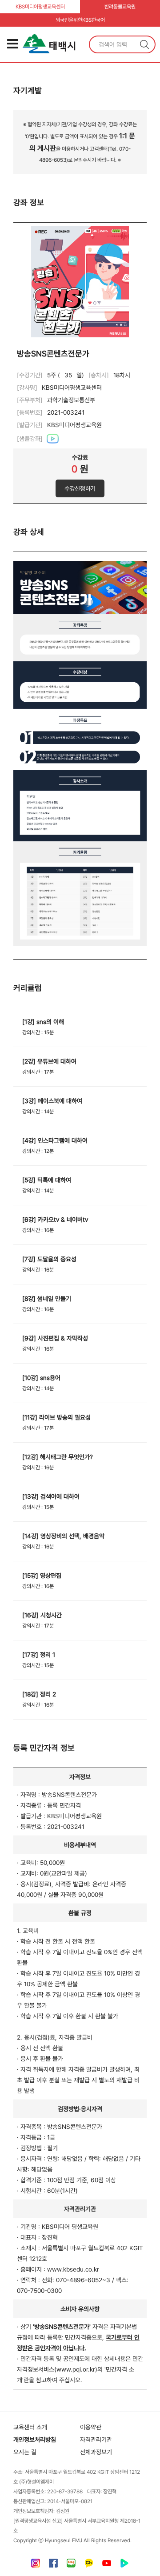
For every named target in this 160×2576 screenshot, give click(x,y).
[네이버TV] (124, 2565)
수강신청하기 (80, 488)
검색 (144, 44)
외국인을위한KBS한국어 (80, 20)
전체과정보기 (96, 2452)
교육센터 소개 (30, 2427)
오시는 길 (25, 2452)
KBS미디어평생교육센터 (40, 7)
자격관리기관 (96, 2440)
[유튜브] (107, 2565)
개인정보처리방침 (35, 2440)
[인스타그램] (36, 2565)
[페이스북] (53, 2565)
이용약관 (91, 2427)
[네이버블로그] (71, 2565)
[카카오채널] (89, 2565)
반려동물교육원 (120, 7)
